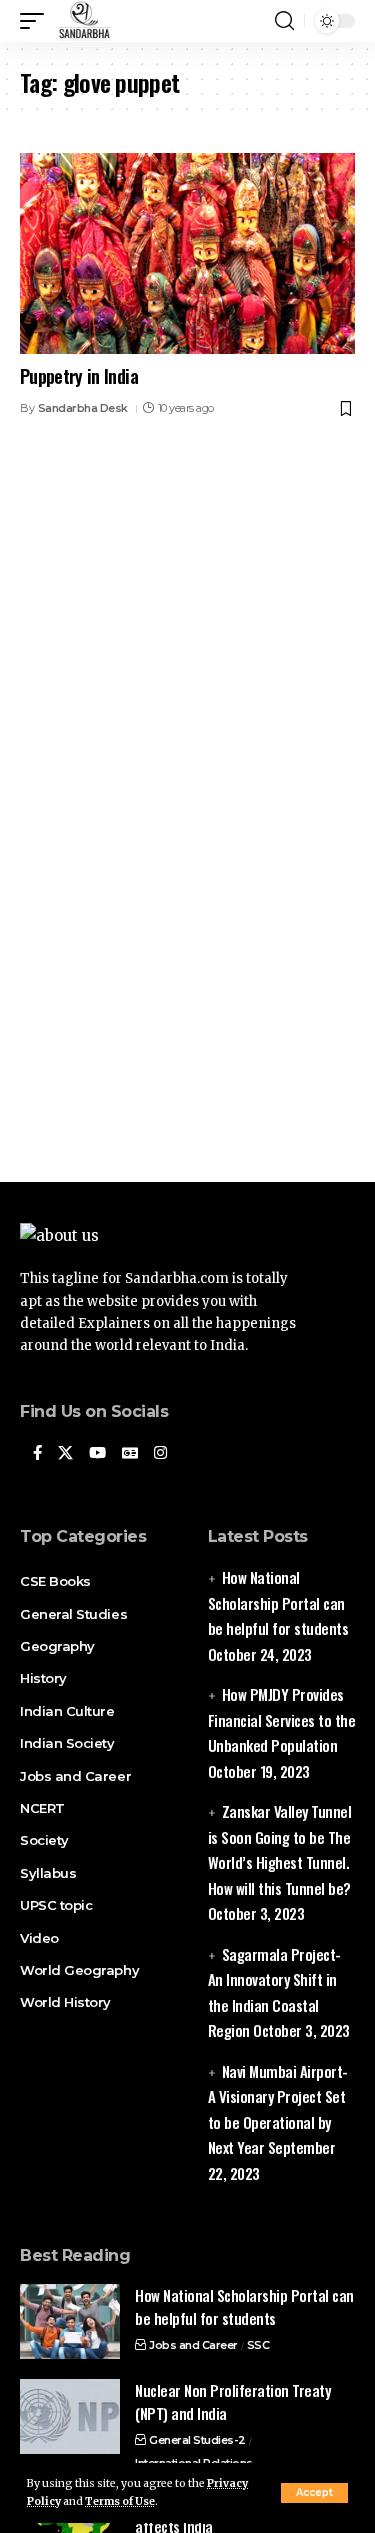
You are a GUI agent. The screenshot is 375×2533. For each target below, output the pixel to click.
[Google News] (130, 1454)
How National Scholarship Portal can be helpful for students (278, 1602)
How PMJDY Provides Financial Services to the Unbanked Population (282, 1719)
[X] (65, 1454)
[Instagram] (160, 1454)
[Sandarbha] (84, 21)
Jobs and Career (193, 2345)
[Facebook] (37, 1454)
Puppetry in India (79, 376)
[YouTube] (97, 1454)
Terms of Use (120, 2501)
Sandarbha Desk (83, 408)
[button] (314, 2493)
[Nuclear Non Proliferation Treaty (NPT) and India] (70, 2416)
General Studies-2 (197, 2440)
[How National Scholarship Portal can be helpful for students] (70, 2321)
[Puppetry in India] (187, 253)
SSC (258, 2345)
